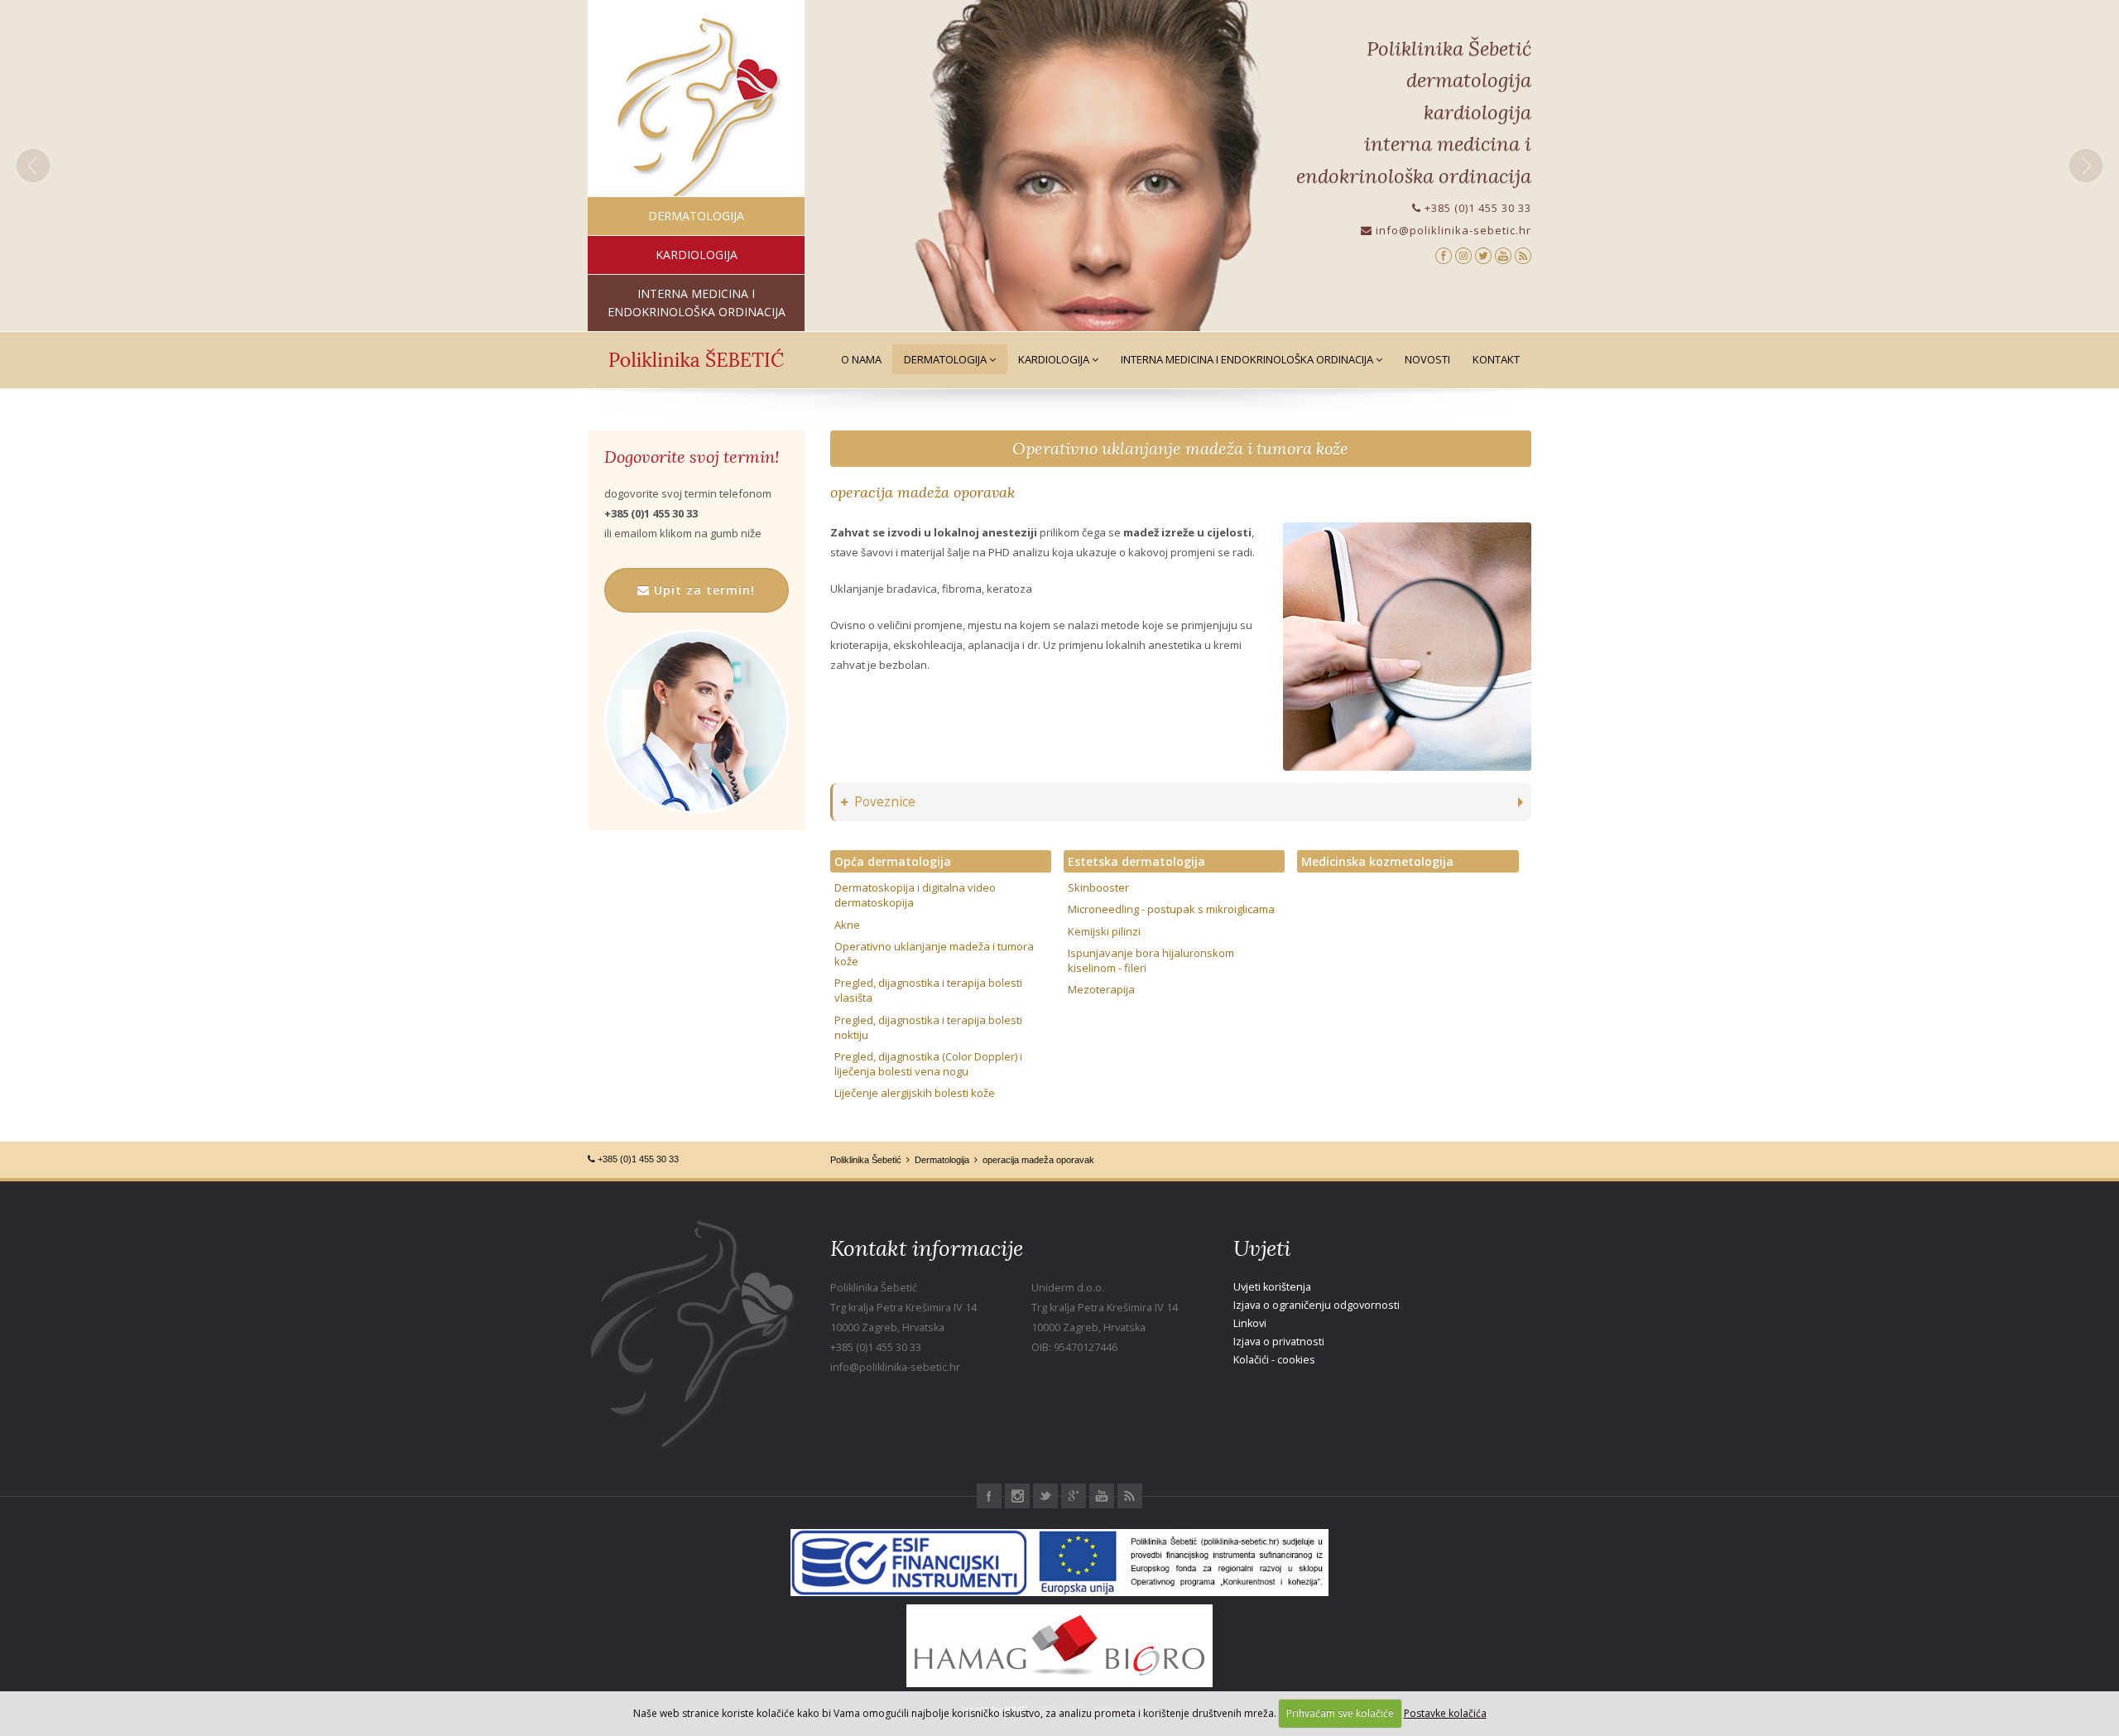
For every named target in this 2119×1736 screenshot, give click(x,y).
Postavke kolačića (1445, 1713)
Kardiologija (1055, 359)
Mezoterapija (1101, 989)
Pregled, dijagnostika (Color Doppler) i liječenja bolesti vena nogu (928, 1064)
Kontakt (1496, 359)
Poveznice (885, 802)
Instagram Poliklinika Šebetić (1017, 1496)
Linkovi (1250, 1323)
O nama (861, 359)
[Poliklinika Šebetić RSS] (1523, 255)
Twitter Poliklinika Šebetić (1045, 1496)
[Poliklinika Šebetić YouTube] (1503, 255)
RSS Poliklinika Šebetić (1130, 1496)
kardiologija (697, 255)
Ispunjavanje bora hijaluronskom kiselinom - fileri (1151, 960)
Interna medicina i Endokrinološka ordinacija (1248, 359)
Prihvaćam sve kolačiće (1340, 1713)
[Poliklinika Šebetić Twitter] (1483, 255)
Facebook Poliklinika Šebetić (989, 1496)
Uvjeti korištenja (1272, 1287)
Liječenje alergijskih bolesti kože (915, 1093)
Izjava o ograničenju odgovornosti (1317, 1305)
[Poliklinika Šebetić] (697, 108)
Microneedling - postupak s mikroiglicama (1171, 909)
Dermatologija (947, 359)
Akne (847, 925)
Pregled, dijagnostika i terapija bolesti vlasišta (928, 990)
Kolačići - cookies (1274, 1360)
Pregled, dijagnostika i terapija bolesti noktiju (928, 1027)
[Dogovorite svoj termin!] (697, 721)
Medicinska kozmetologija (1377, 861)
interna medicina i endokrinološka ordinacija (697, 303)
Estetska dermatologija (1136, 861)
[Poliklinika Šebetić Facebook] (1444, 255)
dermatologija (696, 216)
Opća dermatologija (893, 861)
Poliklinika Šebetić (866, 1160)
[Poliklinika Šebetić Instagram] (1463, 255)
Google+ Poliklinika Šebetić (1074, 1496)
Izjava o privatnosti (1279, 1342)
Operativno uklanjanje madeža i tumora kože (1180, 448)
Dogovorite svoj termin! (692, 457)
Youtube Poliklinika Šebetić (1102, 1496)
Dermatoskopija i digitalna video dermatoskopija (915, 895)
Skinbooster (1098, 887)
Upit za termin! (702, 590)
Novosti (1427, 359)
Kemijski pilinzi (1104, 931)
